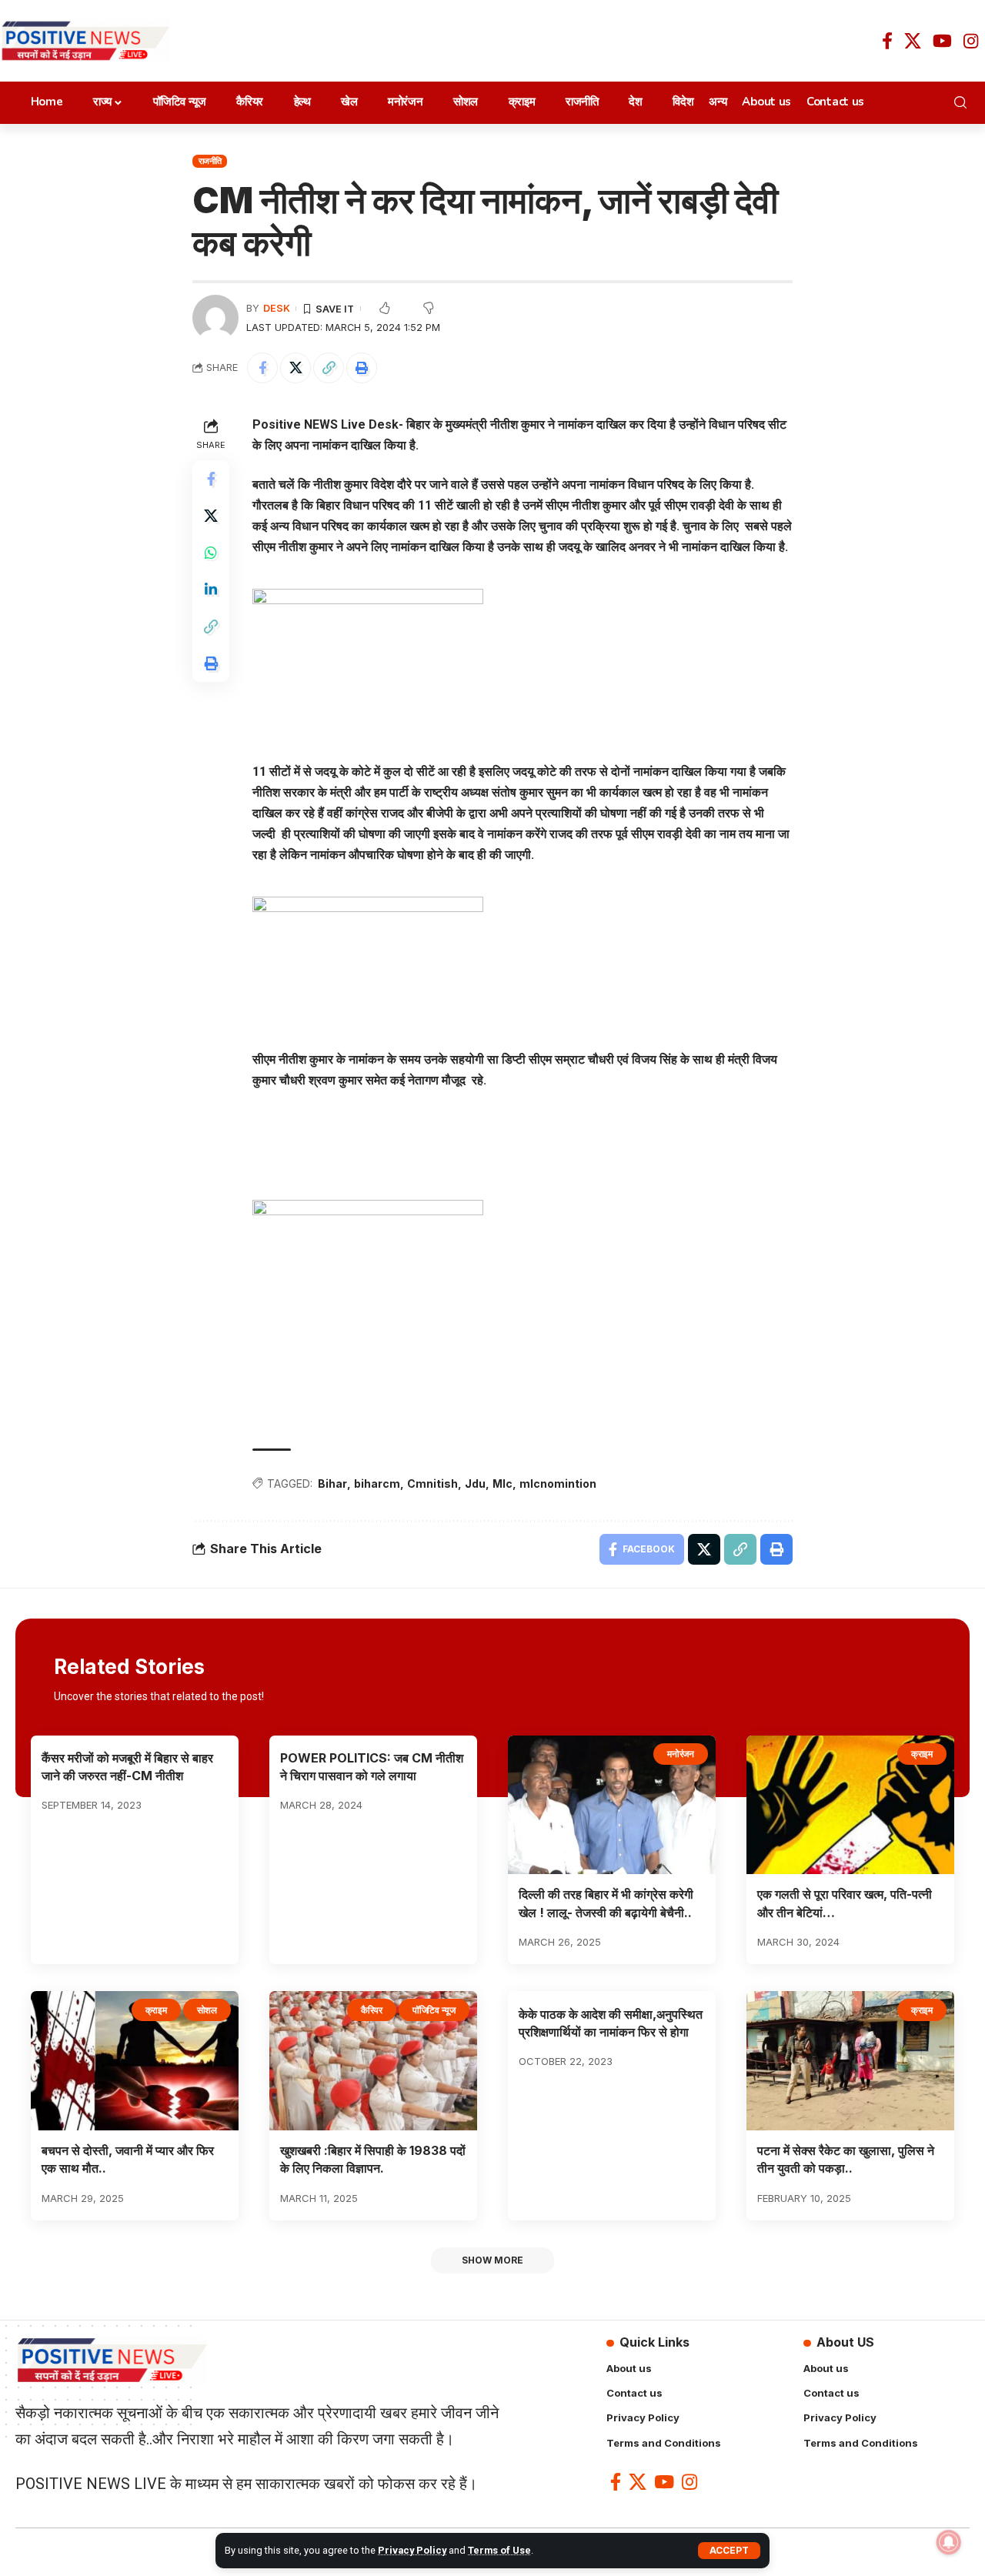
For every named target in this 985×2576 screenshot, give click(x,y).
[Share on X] (295, 368)
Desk (277, 308)
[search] (964, 102)
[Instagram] (971, 41)
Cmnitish (432, 1483)
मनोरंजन (681, 1754)
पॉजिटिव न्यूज (434, 2010)
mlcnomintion (558, 1483)
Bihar (332, 1483)
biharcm (377, 1483)
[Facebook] (887, 41)
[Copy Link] (329, 368)
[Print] (362, 368)
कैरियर (372, 2010)
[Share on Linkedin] (211, 589)
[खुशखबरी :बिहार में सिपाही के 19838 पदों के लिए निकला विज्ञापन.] (373, 2061)
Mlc (503, 1483)
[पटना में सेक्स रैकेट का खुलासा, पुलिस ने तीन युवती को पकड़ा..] (850, 2061)
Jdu (475, 1483)
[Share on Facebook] (262, 368)
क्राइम (922, 1754)
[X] (913, 41)
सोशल (207, 2010)
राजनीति (210, 161)
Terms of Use (499, 2550)
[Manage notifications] (949, 2542)
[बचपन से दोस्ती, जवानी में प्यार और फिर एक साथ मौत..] (135, 2061)
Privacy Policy (412, 2550)
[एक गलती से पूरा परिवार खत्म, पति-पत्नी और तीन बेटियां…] (850, 1805)
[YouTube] (942, 41)
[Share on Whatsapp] (211, 552)
